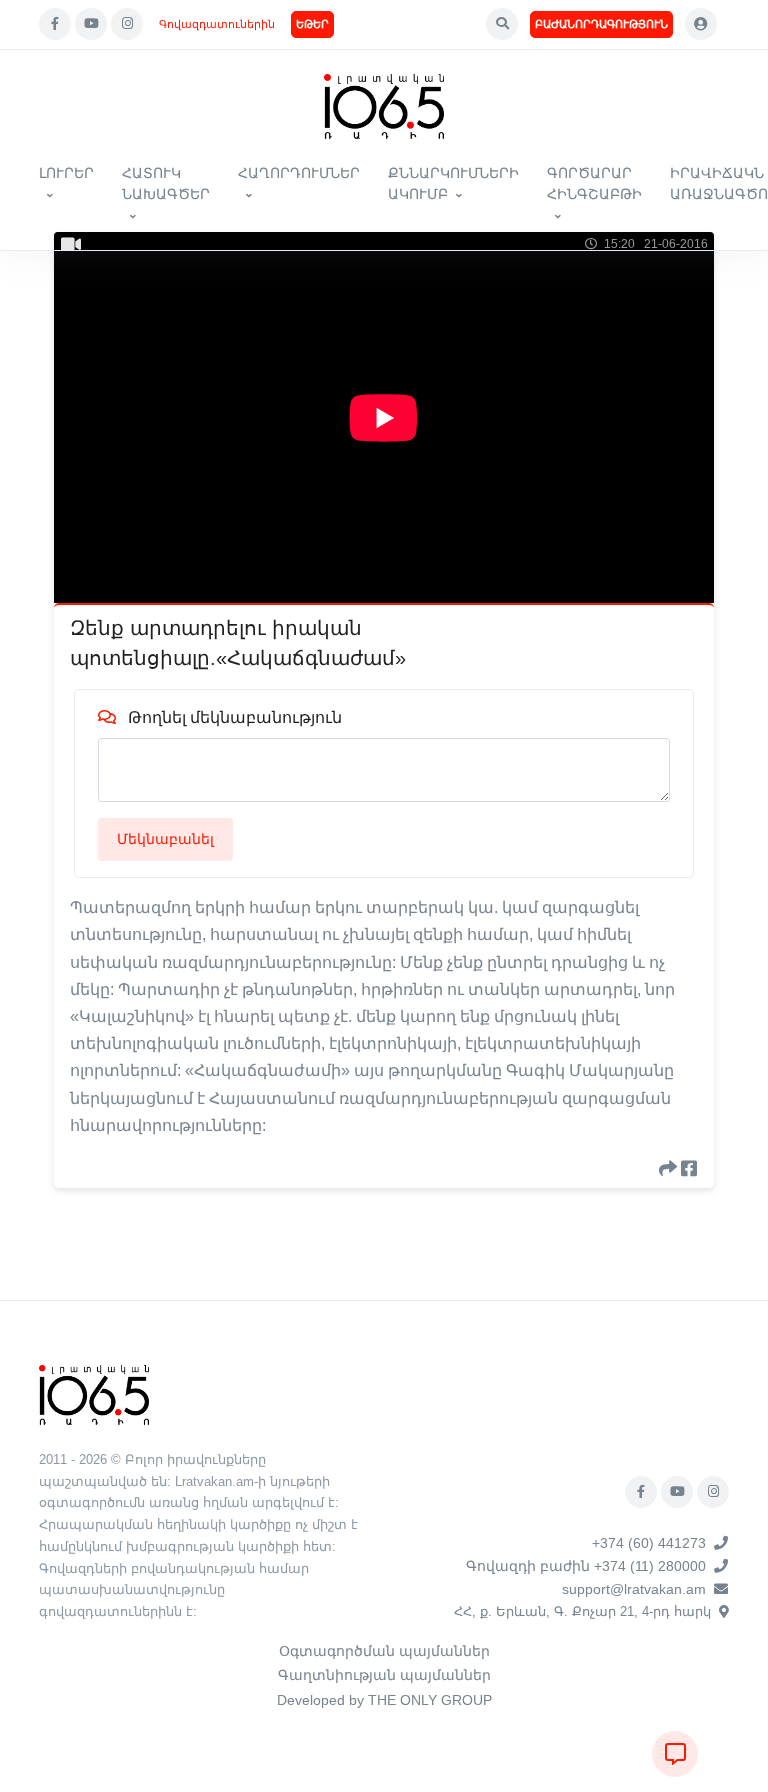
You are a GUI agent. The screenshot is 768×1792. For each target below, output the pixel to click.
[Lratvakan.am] (94, 1393)
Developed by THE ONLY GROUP (384, 1700)
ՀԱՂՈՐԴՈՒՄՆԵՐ (299, 173)
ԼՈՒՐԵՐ (66, 173)
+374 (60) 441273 (649, 1543)
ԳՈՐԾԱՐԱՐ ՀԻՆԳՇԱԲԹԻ (594, 183)
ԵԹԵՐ (312, 24)
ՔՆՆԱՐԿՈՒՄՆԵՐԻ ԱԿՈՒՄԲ (453, 183)
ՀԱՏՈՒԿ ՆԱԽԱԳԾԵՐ (166, 183)
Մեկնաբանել (165, 839)
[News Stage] (384, 106)
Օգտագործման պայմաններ (384, 1651)
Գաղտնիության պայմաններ (384, 1675)
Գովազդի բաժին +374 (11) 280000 (586, 1566)
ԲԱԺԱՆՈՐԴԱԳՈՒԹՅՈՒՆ (601, 24)
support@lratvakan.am (634, 1589)
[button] (502, 24)
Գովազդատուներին (217, 24)
